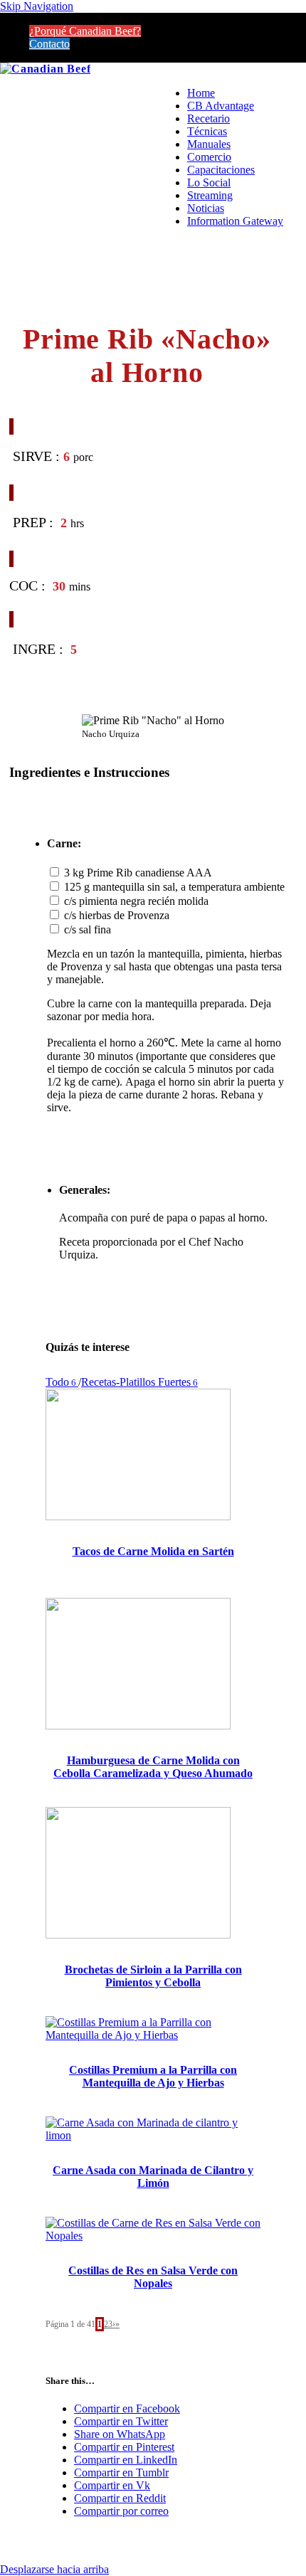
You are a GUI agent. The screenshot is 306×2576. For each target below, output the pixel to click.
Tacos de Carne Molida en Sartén (153, 1551)
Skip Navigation (37, 6)
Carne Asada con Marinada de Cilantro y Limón (153, 2177)
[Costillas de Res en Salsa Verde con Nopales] (153, 2236)
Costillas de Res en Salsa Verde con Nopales (153, 2277)
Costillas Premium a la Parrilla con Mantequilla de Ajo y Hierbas (153, 2076)
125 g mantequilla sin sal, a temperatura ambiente (174, 887)
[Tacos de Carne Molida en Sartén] (138, 1516)
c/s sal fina (88, 929)
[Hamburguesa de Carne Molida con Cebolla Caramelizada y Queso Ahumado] (138, 1726)
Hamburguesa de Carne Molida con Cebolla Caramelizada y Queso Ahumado (153, 1767)
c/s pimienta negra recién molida (136, 901)
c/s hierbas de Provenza (117, 915)
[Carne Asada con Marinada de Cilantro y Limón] (153, 2135)
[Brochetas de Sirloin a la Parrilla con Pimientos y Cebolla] (138, 1935)
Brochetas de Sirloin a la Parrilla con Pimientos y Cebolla (153, 1976)
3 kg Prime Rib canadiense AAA (138, 873)
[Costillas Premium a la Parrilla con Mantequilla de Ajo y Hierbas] (153, 2035)
